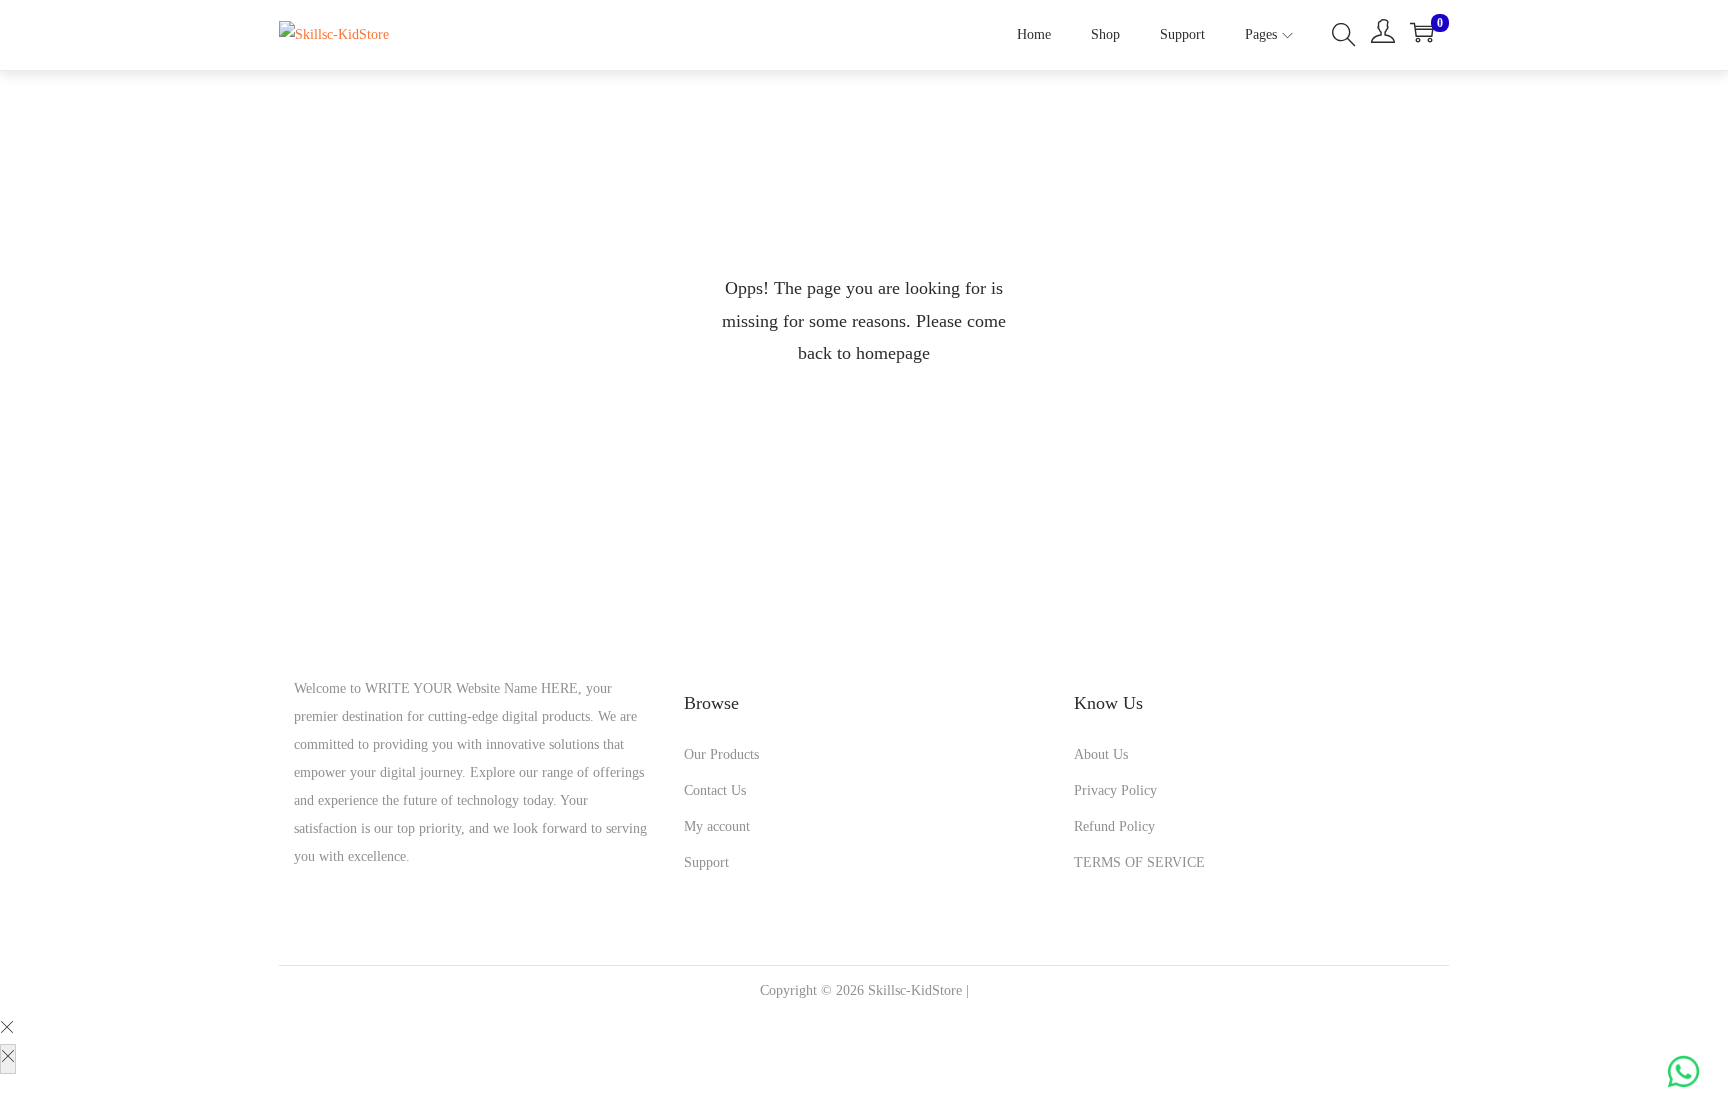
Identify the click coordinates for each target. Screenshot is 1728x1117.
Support (706, 862)
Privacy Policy (1115, 790)
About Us (1101, 754)
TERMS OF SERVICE (1139, 862)
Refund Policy (1114, 826)
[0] (1422, 32)
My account (717, 826)
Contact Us (715, 790)
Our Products (721, 754)
